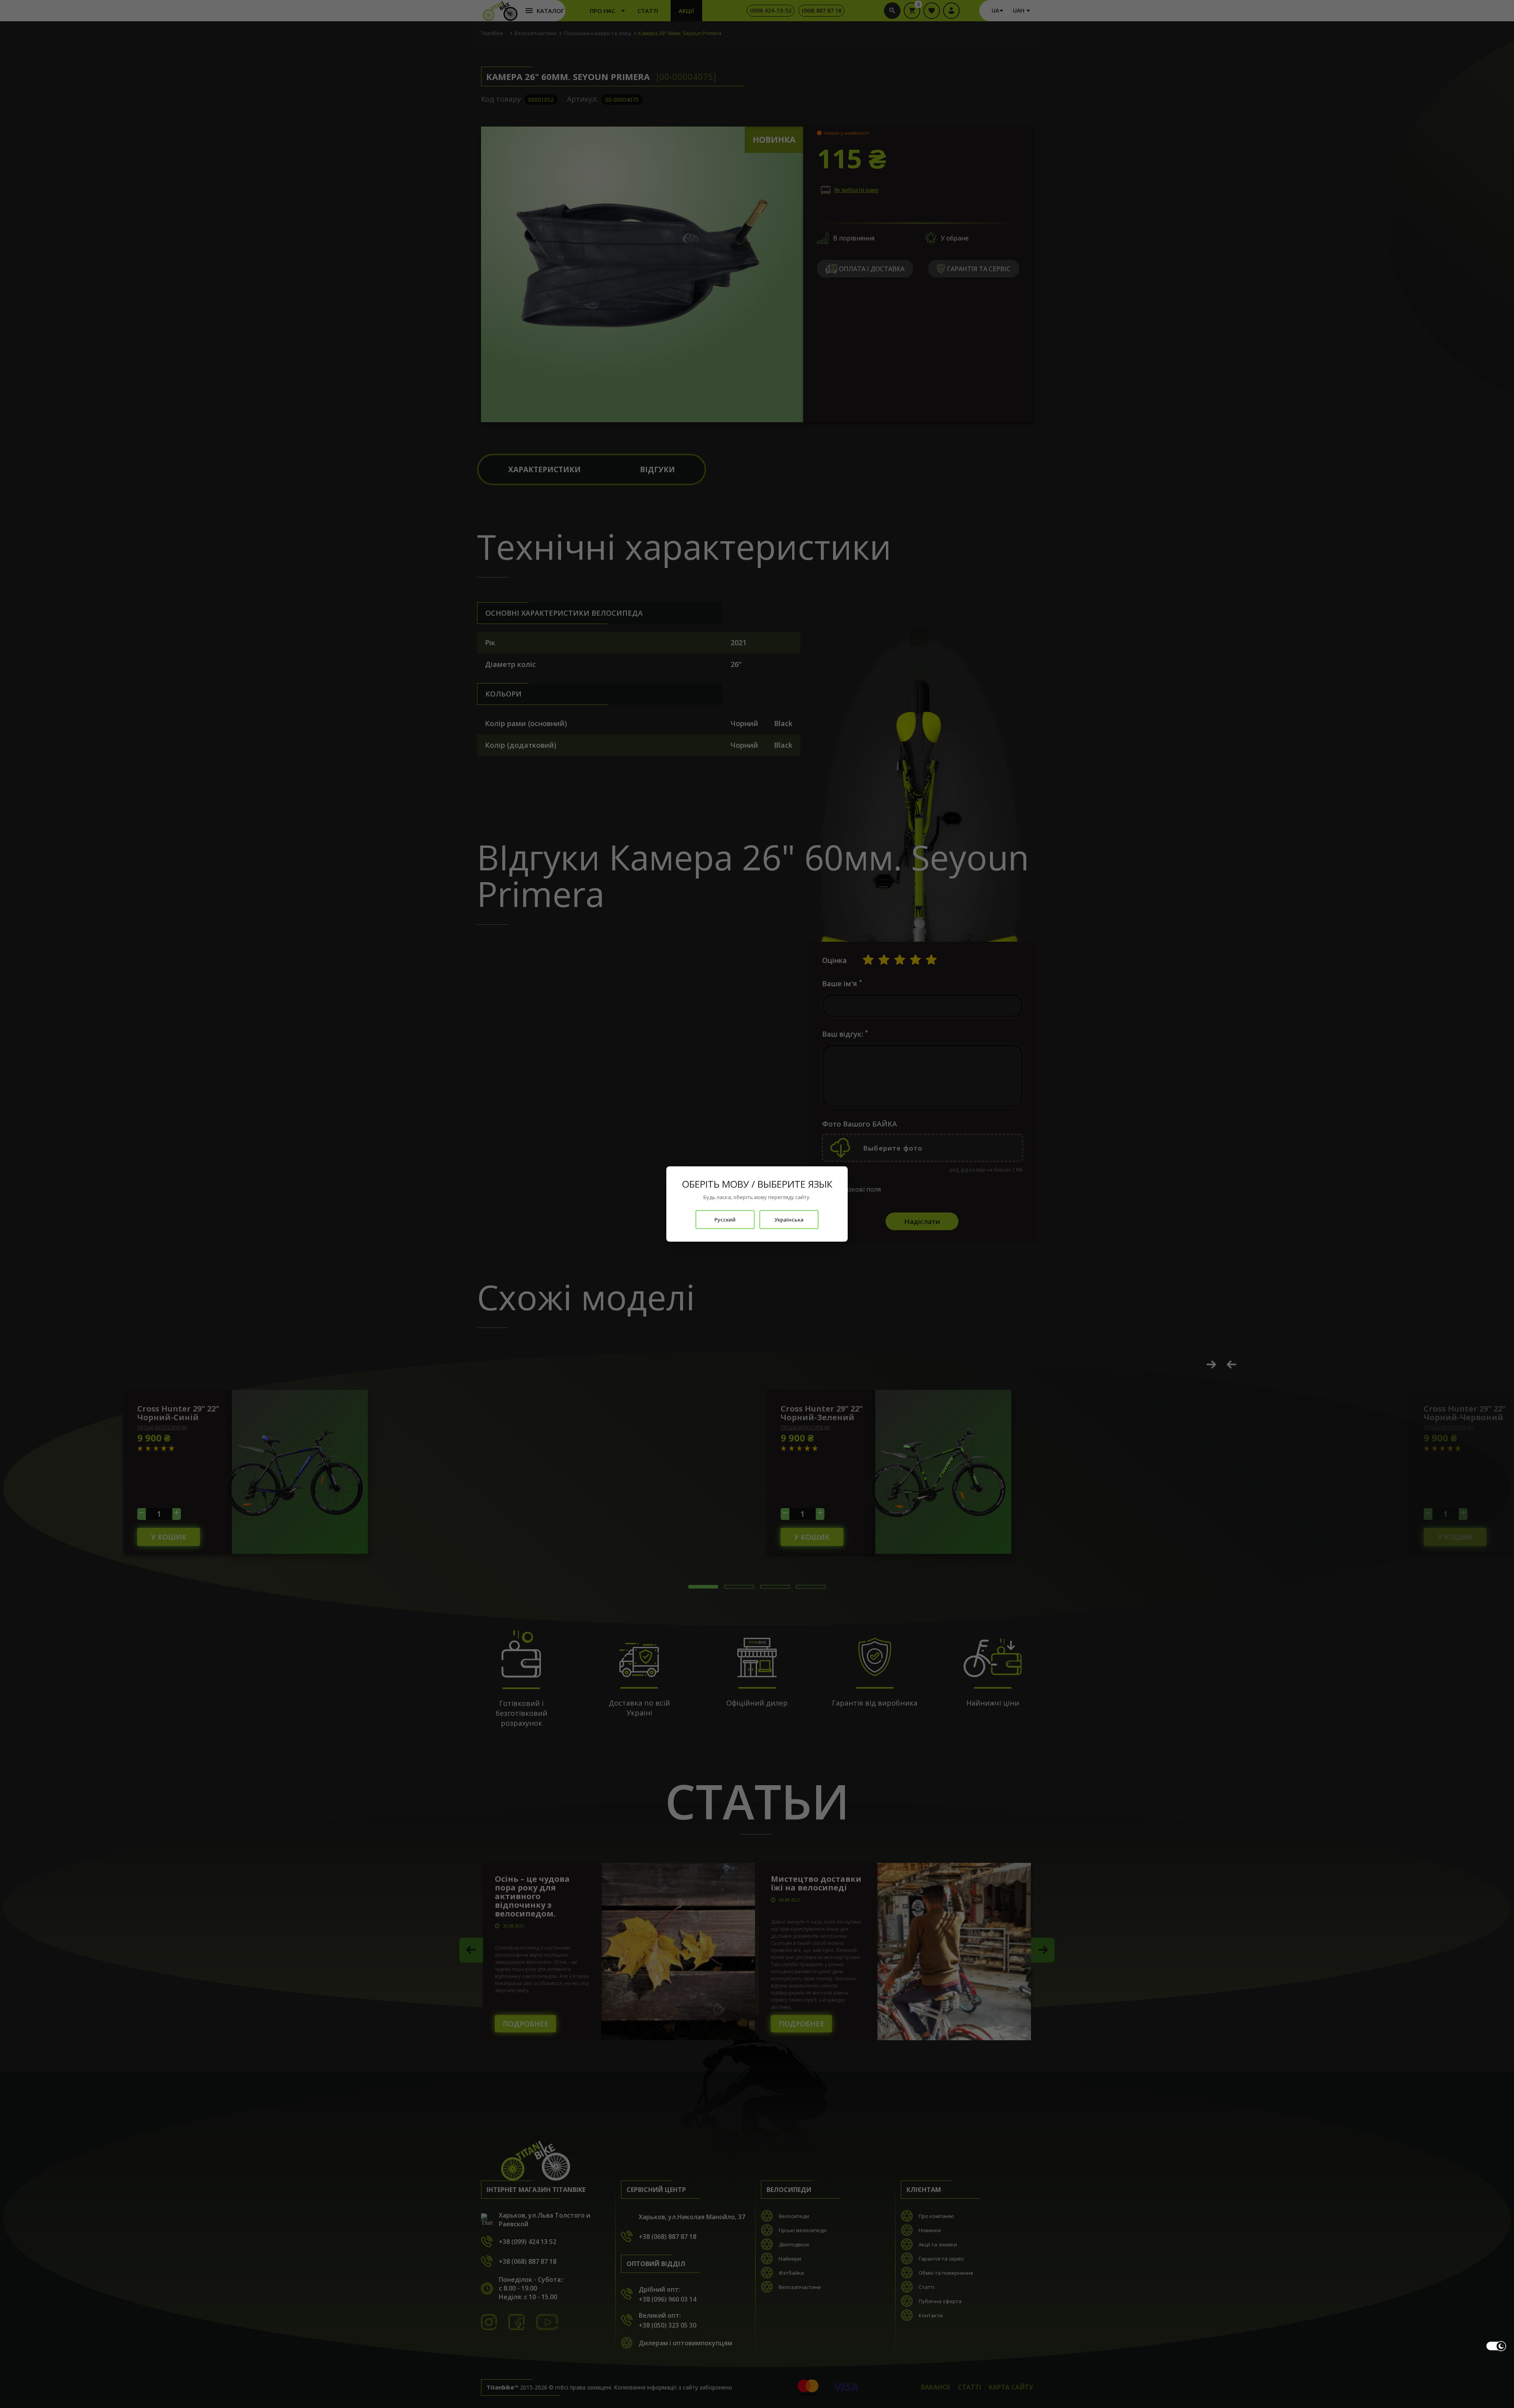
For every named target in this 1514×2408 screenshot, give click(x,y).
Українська (789, 1220)
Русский (725, 1220)
